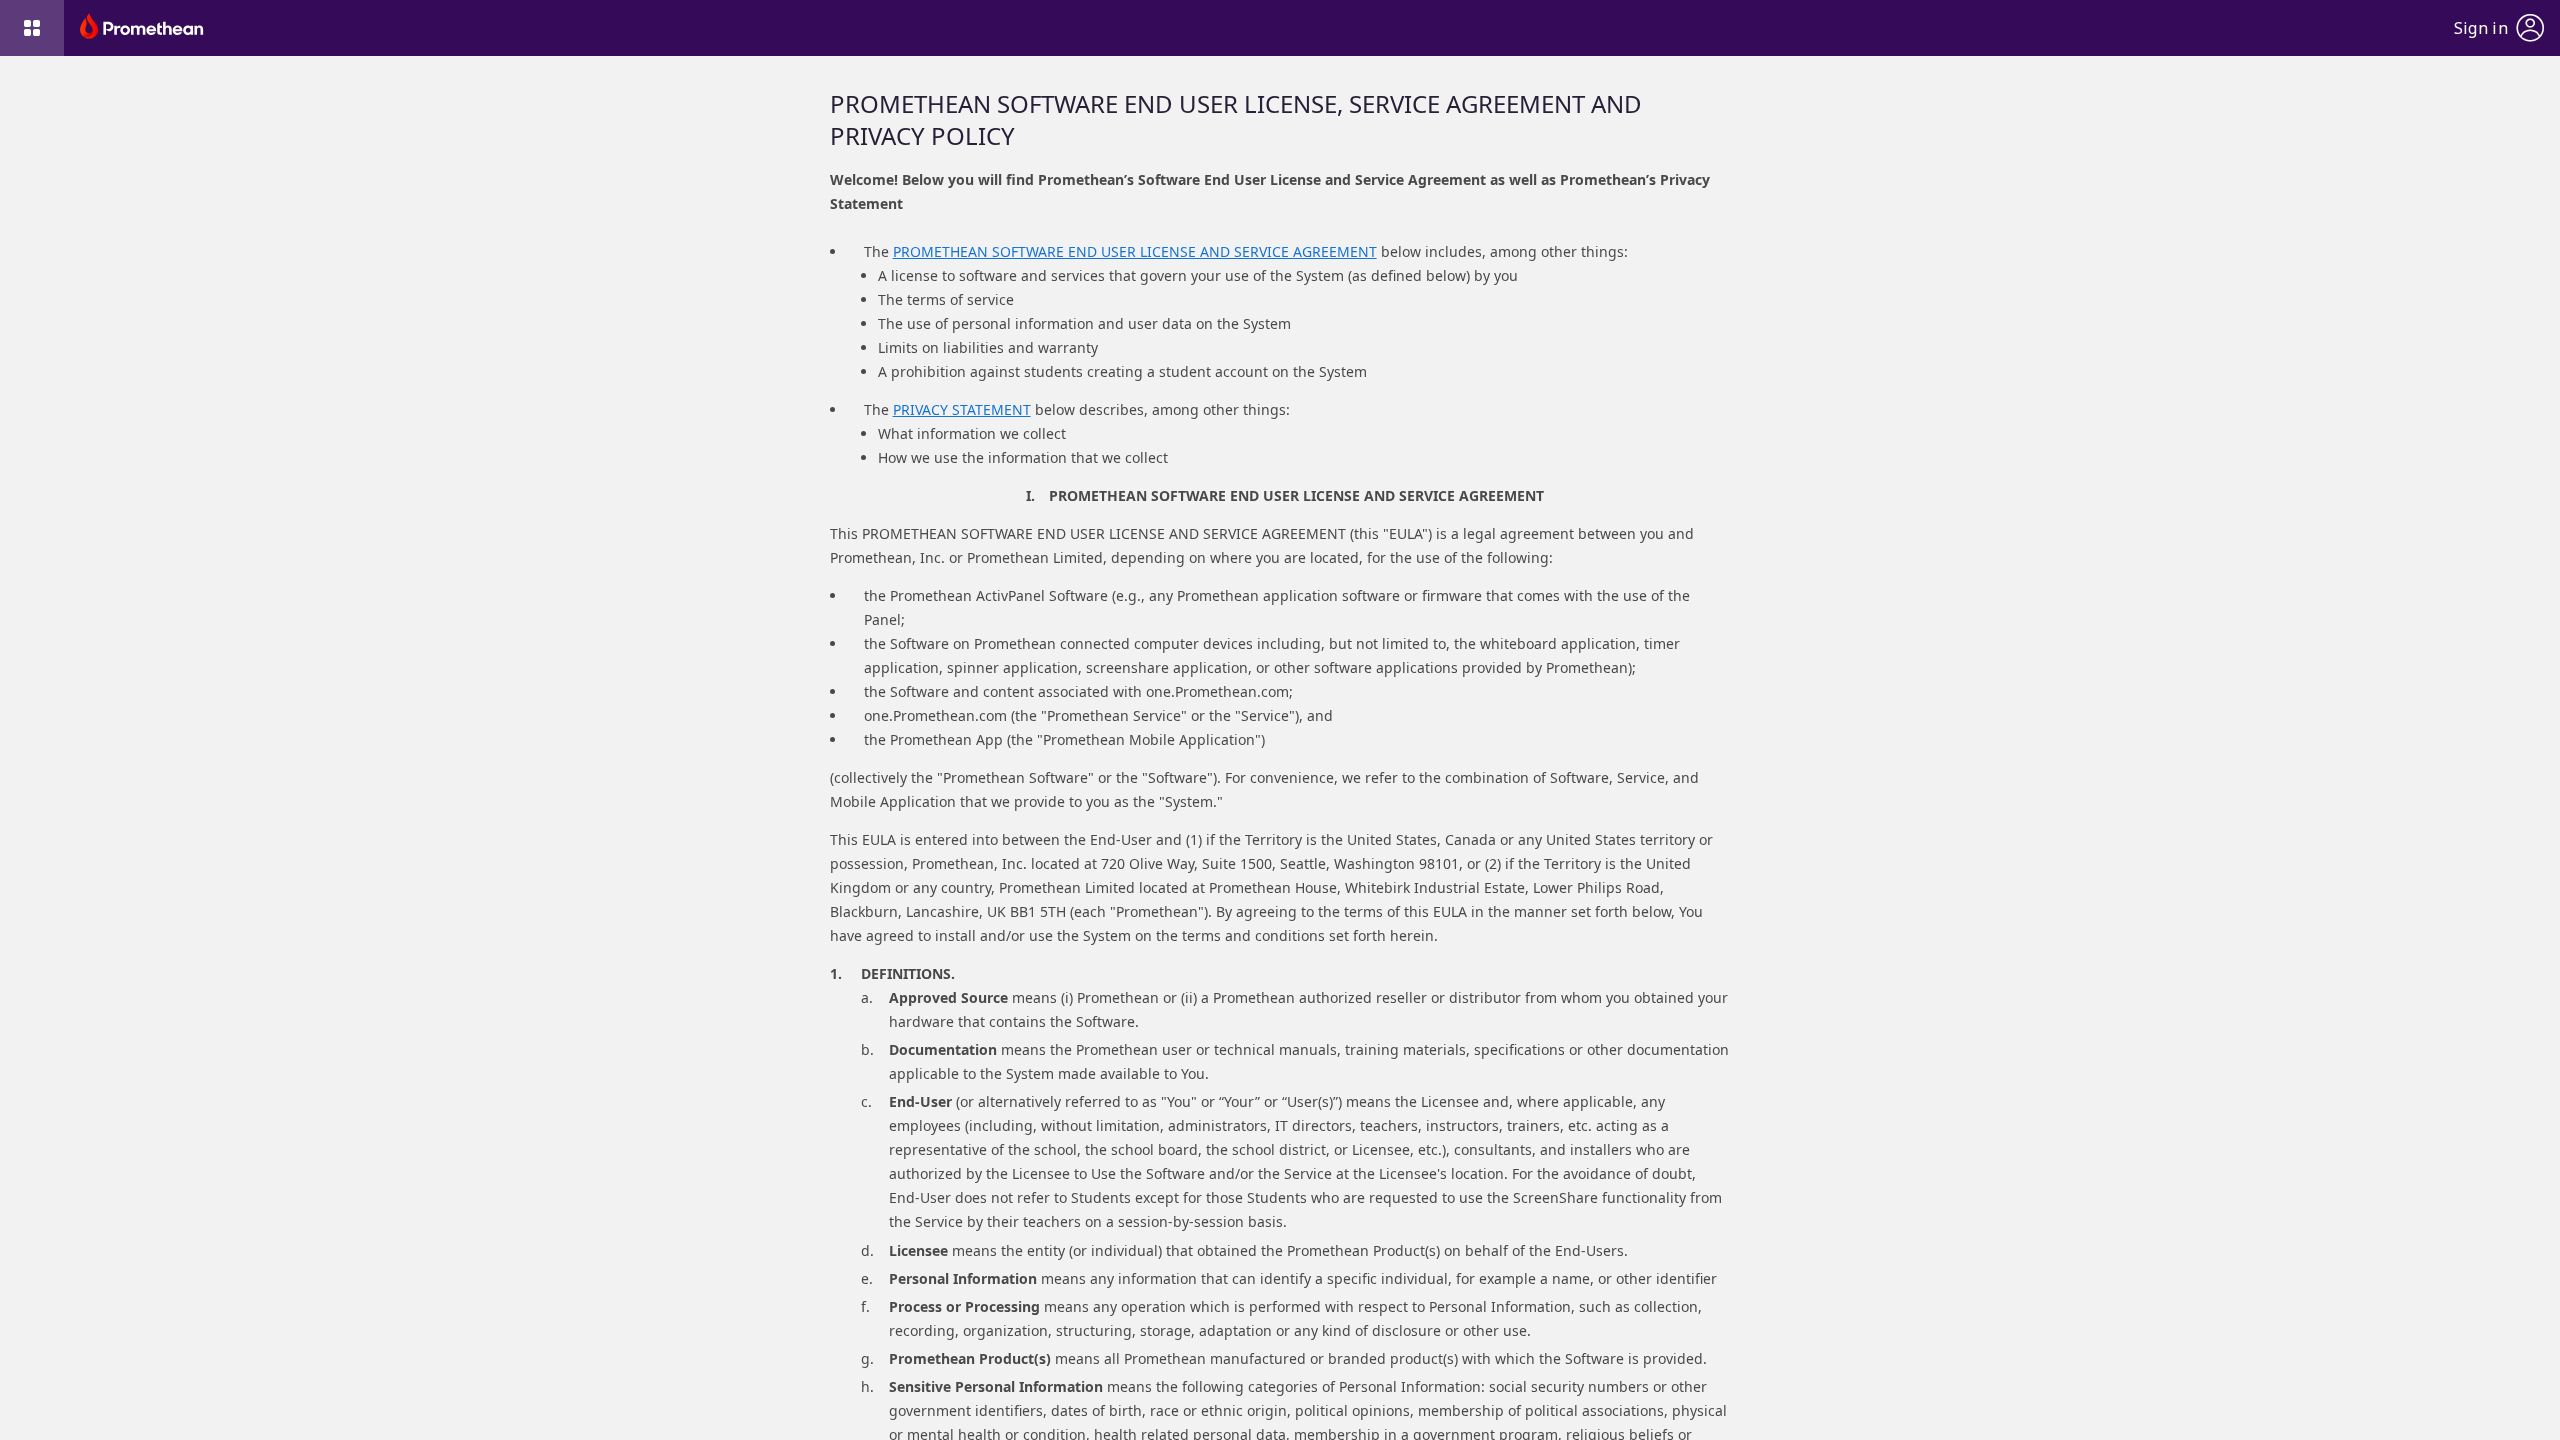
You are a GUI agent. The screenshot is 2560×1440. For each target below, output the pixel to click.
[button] (32, 28)
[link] (142, 28)
